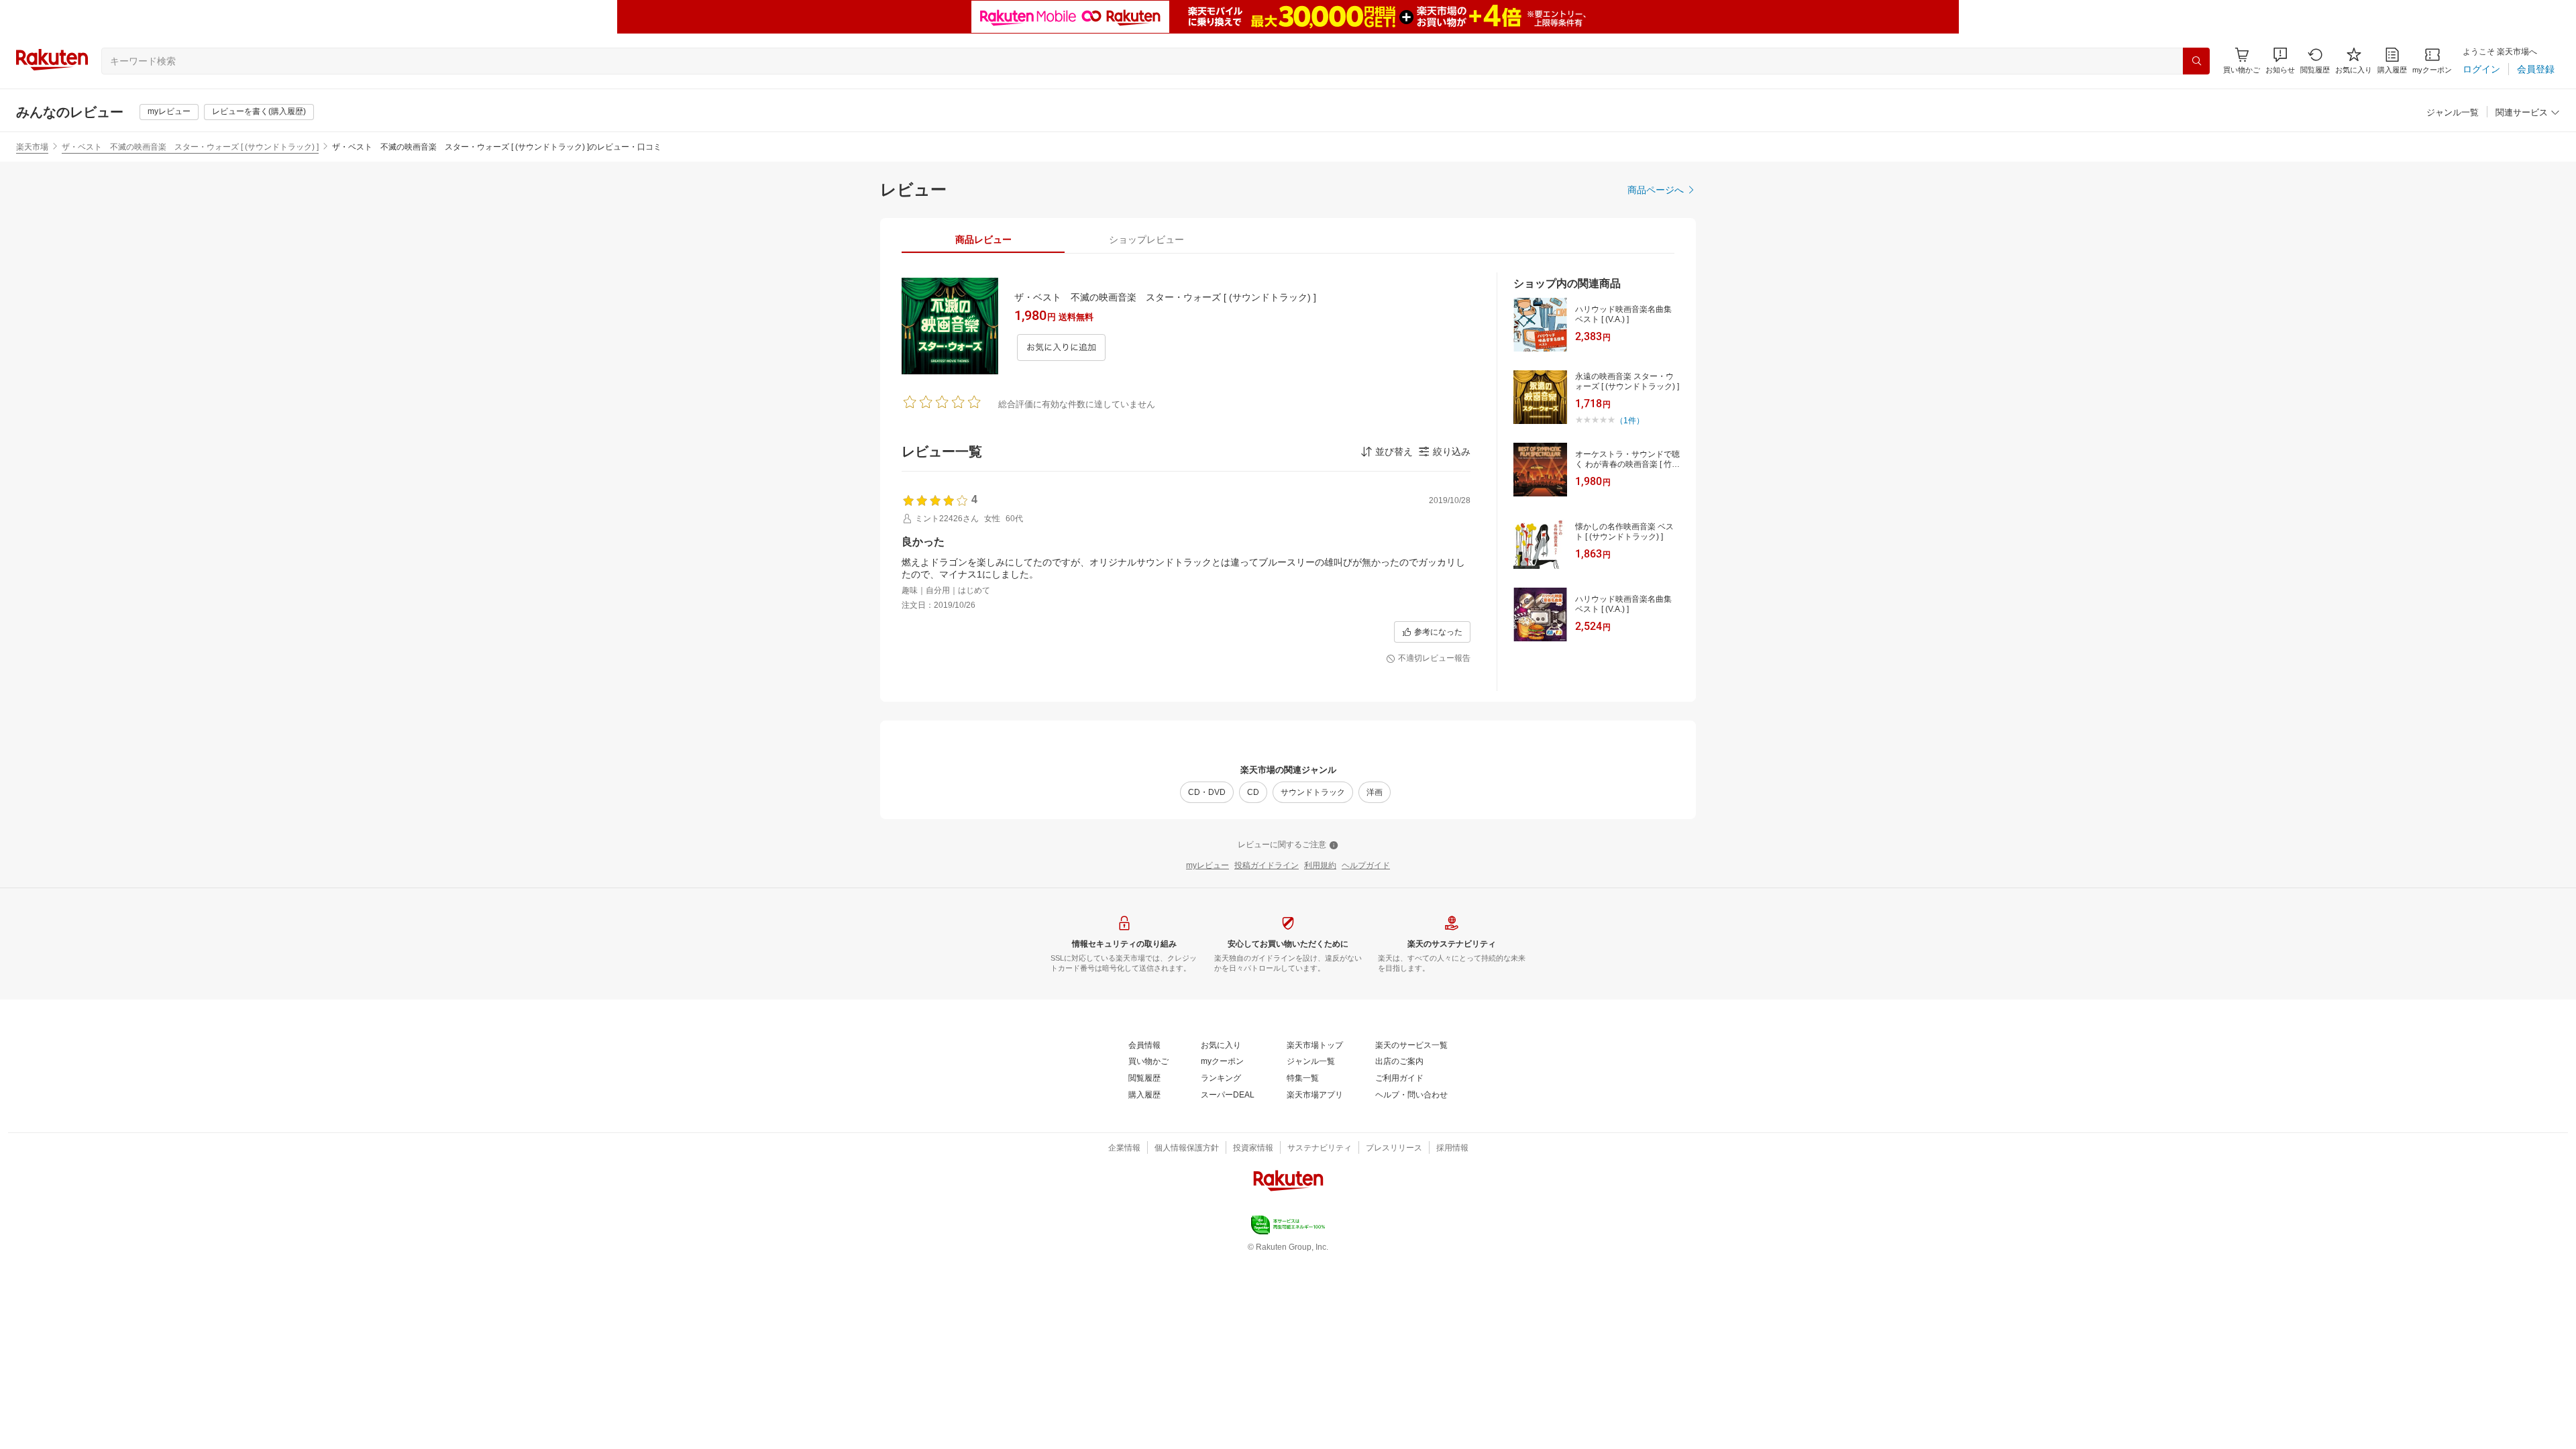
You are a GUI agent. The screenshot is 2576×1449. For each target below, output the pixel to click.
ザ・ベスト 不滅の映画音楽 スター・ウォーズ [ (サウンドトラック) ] (190, 147)
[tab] (983, 239)
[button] (2280, 61)
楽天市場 (32, 147)
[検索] (2196, 61)
